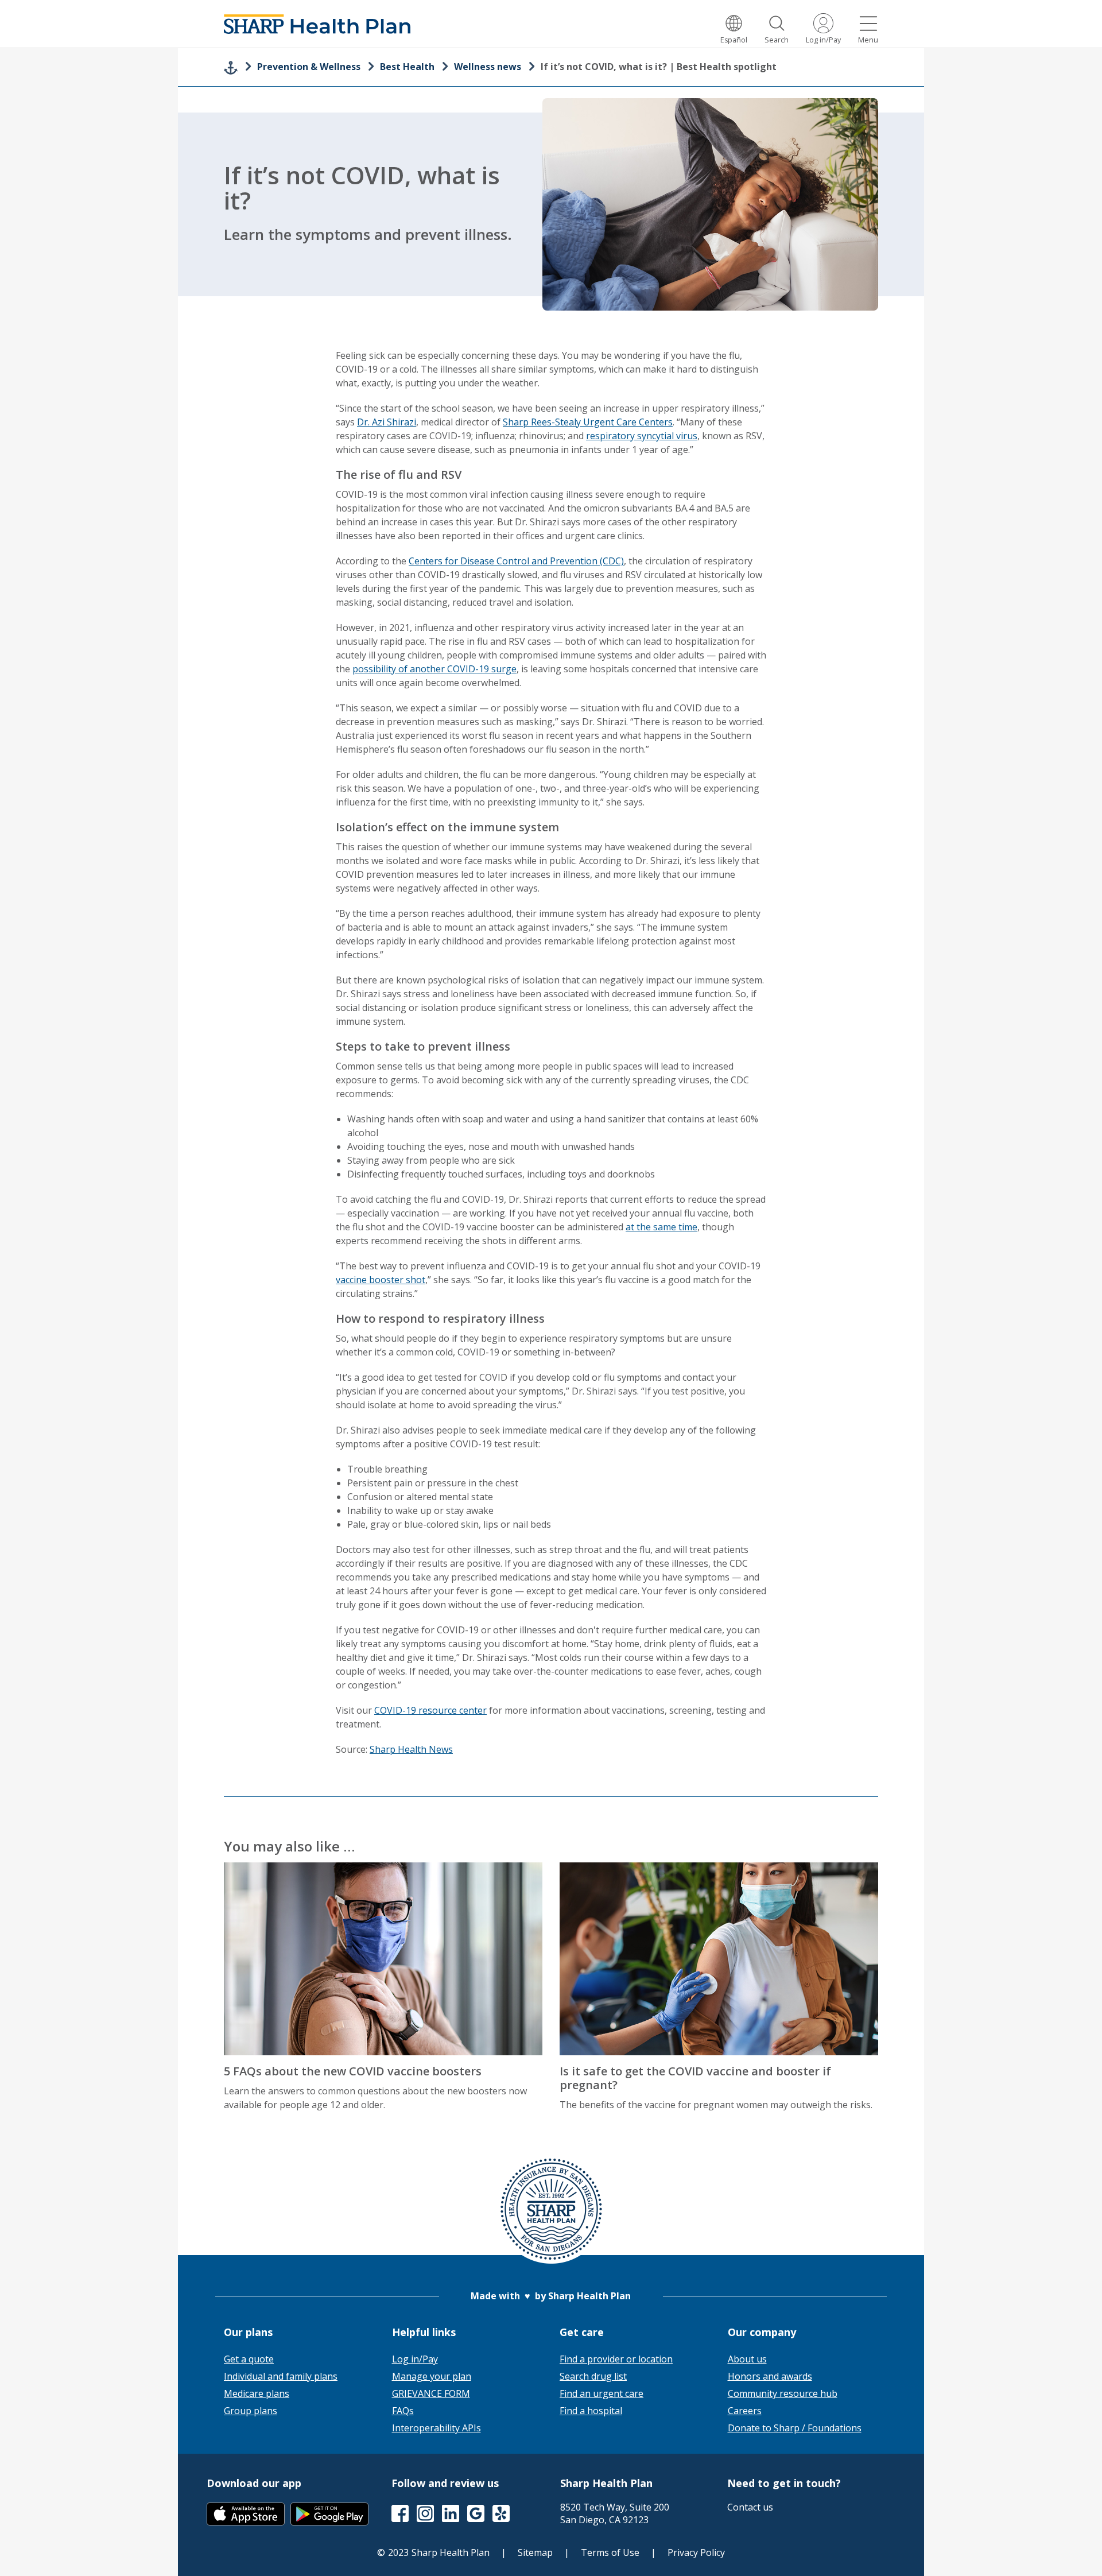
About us (747, 2359)
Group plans (251, 2411)
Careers (745, 2411)
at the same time (661, 1227)
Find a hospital (591, 2411)
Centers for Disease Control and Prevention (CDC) (516, 561)
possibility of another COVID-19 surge (434, 669)
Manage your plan (432, 2376)
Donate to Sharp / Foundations (795, 2428)
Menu (868, 40)
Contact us (750, 2507)
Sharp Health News (411, 1749)
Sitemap (535, 2552)
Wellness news (488, 67)
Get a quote (249, 2359)
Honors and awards (770, 2376)
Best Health (407, 67)
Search (777, 40)
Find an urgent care (602, 2393)
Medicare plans (257, 2393)
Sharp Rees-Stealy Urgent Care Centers (588, 422)
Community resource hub (783, 2393)
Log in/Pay (823, 40)
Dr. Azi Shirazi (387, 422)
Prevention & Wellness (309, 67)
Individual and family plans (281, 2376)
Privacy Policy (696, 2552)
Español (734, 40)
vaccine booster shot (381, 1280)
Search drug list (593, 2376)
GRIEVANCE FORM (431, 2393)
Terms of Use (610, 2552)
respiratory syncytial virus (642, 436)
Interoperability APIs (436, 2428)
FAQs (403, 2411)
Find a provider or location (616, 2359)
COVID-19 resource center (430, 1710)
